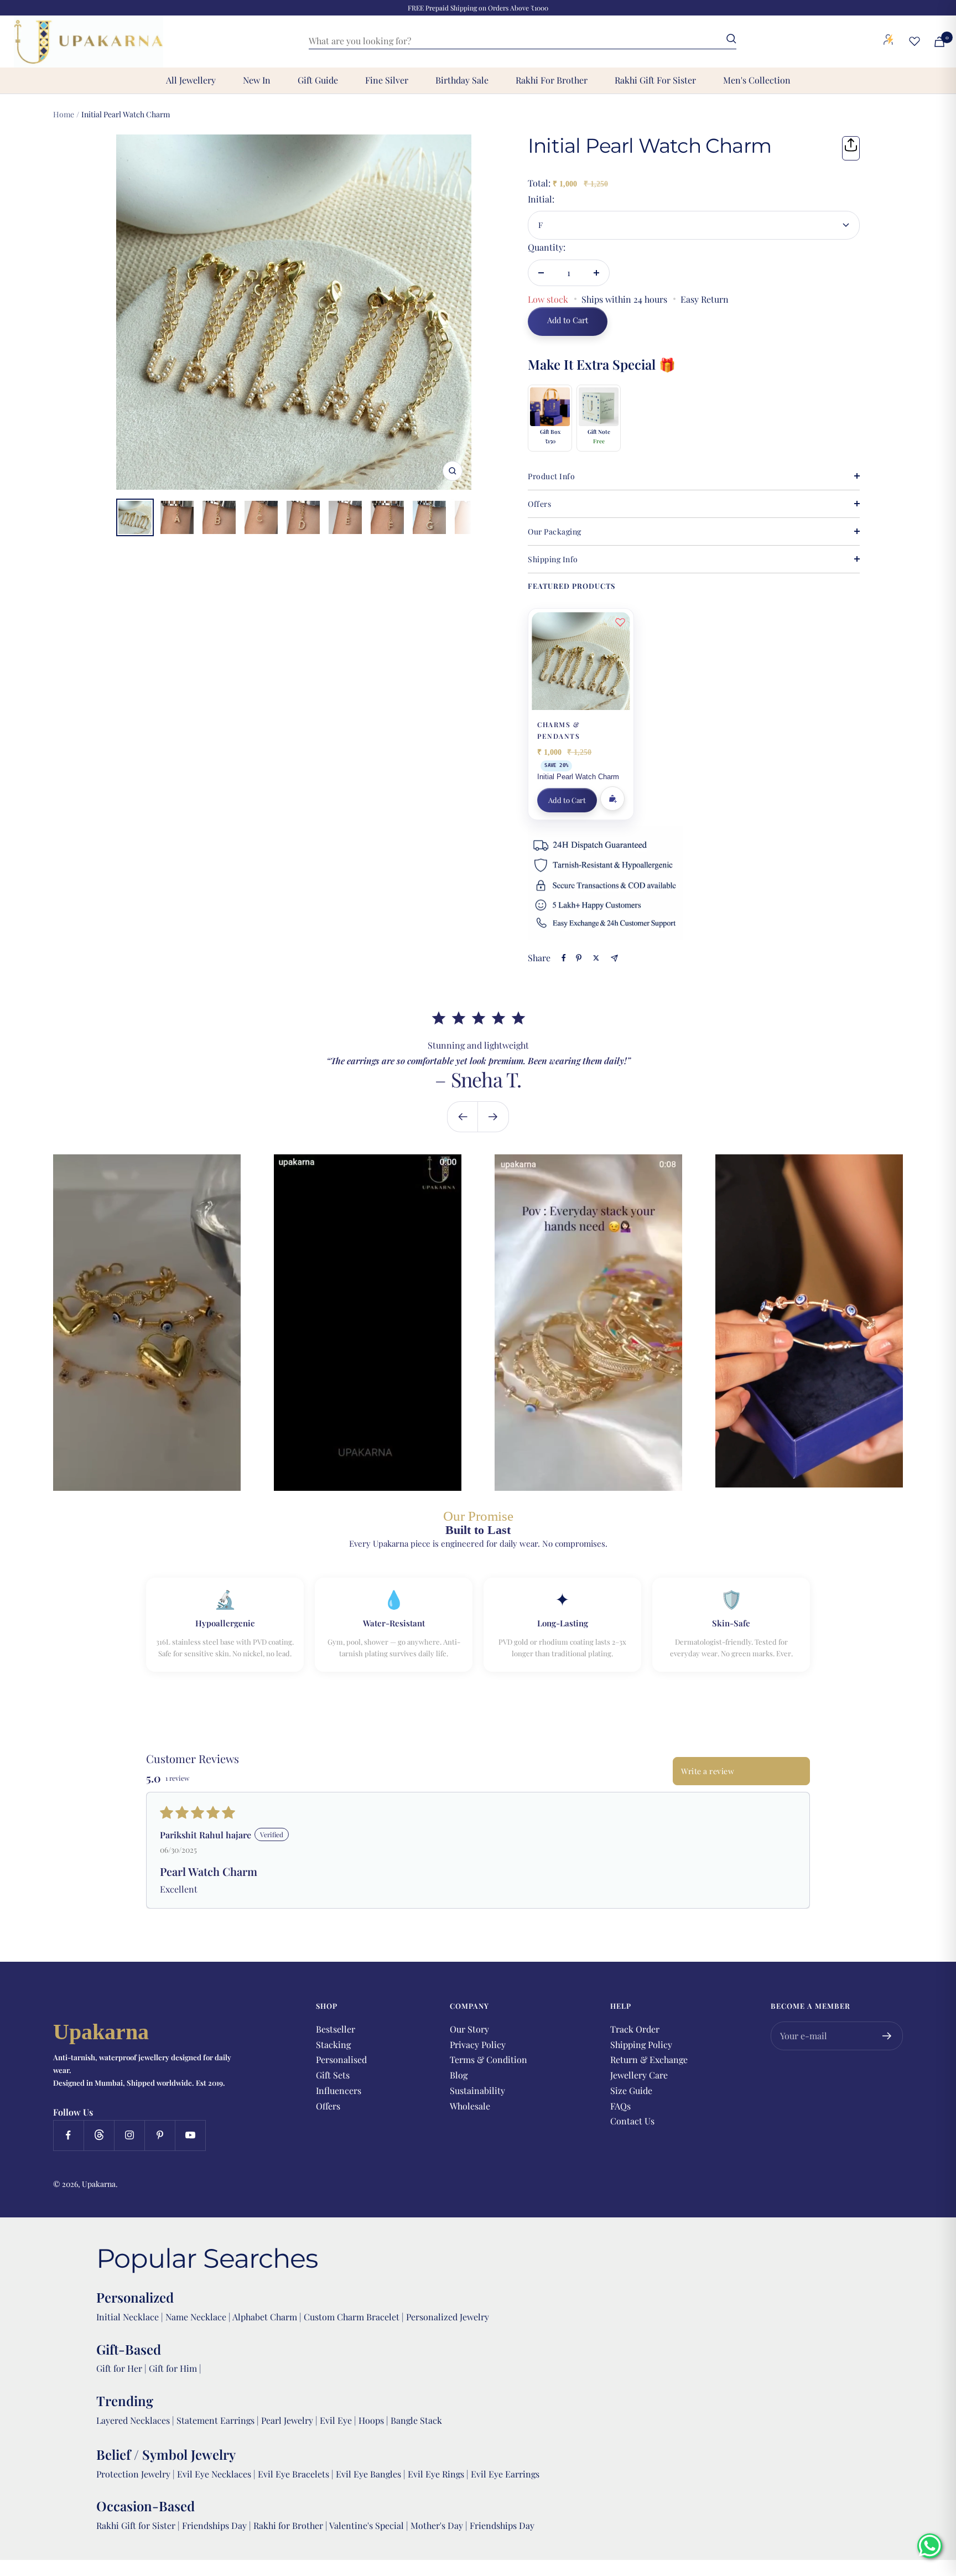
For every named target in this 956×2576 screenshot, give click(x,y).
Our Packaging (555, 532)
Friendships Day (215, 2525)
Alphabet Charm (265, 2317)
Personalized (135, 2297)
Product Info (551, 476)
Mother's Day (438, 2525)
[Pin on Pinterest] (579, 958)
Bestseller (336, 2029)
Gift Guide (318, 80)
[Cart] (939, 42)
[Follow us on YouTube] (190, 2135)
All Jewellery (191, 80)
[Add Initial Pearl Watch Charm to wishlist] (620, 622)
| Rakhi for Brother (287, 2525)
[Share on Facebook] (564, 958)
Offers (539, 504)
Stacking (333, 2044)
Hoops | (375, 2420)
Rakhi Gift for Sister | (138, 2525)
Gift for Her (119, 2368)
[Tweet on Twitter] (596, 958)
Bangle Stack (416, 2420)
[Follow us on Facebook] (68, 2135)
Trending (125, 2401)
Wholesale (470, 2106)
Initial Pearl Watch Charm (578, 777)
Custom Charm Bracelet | (355, 2317)
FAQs (620, 2106)
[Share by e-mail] (614, 958)
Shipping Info (553, 559)
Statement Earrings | (219, 2420)
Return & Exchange (649, 2059)
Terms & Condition (489, 2059)
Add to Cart (567, 800)
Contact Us (632, 2121)
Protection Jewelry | (137, 2474)
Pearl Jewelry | (290, 2420)
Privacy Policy (478, 2044)
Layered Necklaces (133, 2420)
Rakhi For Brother (552, 80)
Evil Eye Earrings (505, 2474)
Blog (459, 2075)
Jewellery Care (639, 2075)
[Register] (887, 2036)
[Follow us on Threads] (99, 2135)
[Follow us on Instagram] (129, 2135)
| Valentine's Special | (368, 2525)
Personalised (341, 2059)
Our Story (469, 2029)
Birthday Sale (462, 80)
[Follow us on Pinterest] (160, 2135)
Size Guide (631, 2090)
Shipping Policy (641, 2044)
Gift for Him (173, 2368)
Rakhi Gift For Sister (655, 80)
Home (64, 114)
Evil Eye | (339, 2420)
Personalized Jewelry (448, 2317)
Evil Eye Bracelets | (297, 2474)
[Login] (889, 42)
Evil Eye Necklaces (214, 2474)
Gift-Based (129, 2349)
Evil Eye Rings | (439, 2474)
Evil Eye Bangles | (372, 2474)
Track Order (635, 2029)
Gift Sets (333, 2075)
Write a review (708, 1771)
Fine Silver (387, 80)
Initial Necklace (128, 2317)
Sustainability (477, 2090)
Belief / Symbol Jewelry (166, 2454)
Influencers (339, 2090)
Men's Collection (757, 80)
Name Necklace (195, 2317)
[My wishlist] (915, 41)
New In (257, 80)
